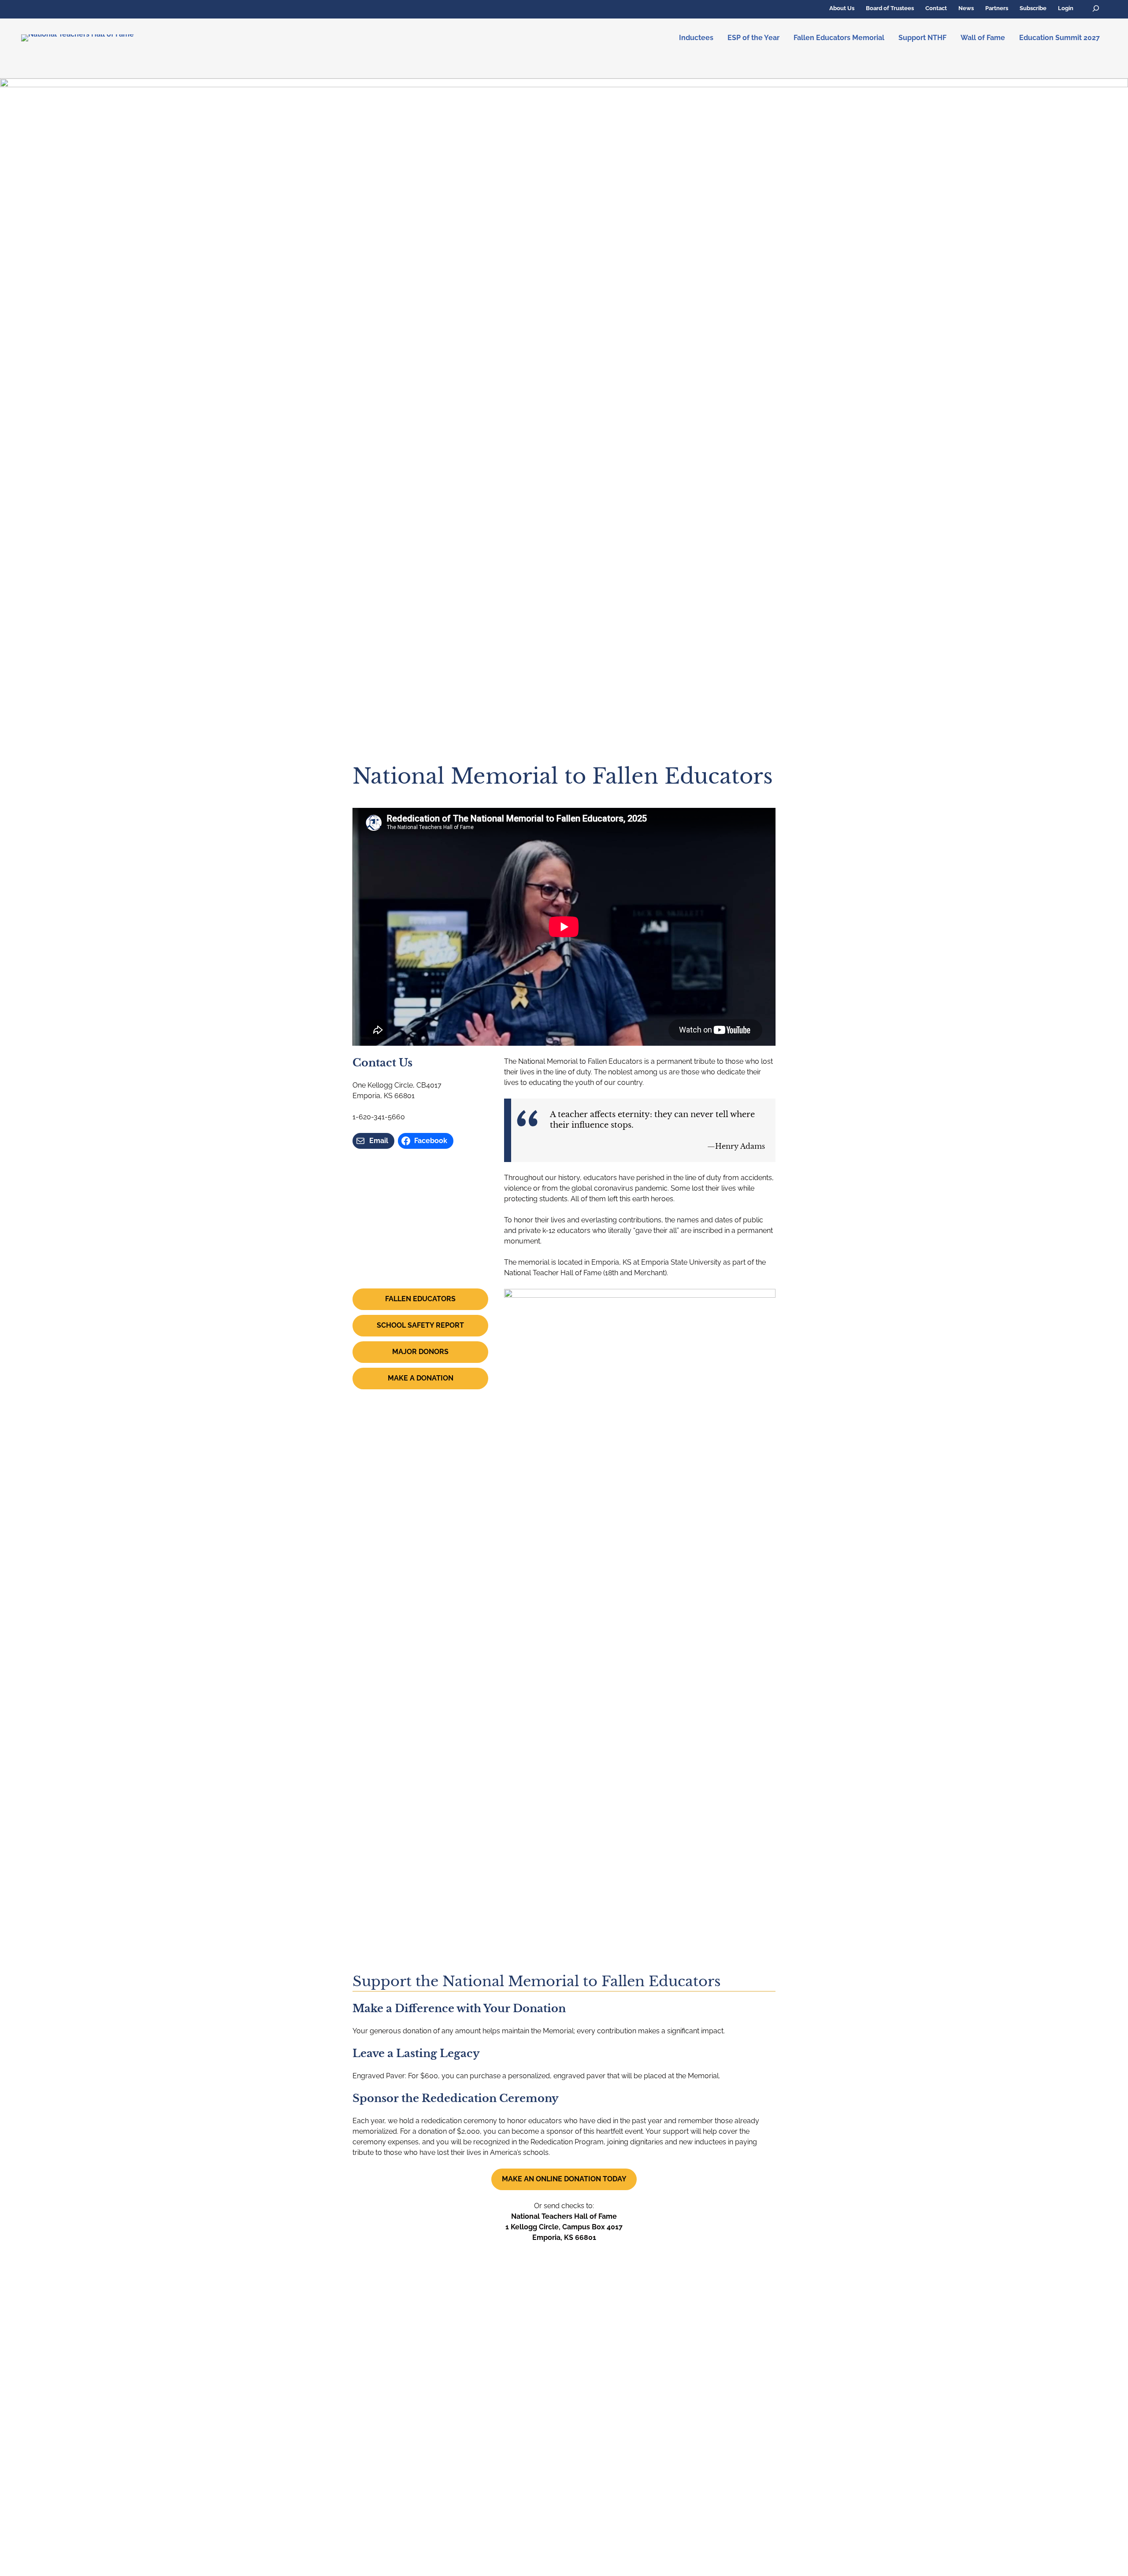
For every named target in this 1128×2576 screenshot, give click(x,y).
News (966, 8)
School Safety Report (420, 1325)
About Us (842, 8)
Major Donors (420, 1352)
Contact (936, 8)
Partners (997, 8)
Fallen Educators (420, 1299)
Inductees (696, 38)
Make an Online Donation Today (564, 2179)
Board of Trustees (890, 8)
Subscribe (1033, 8)
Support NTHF (922, 38)
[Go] (1096, 9)
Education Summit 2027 (1059, 38)
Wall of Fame (983, 38)
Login (1066, 8)
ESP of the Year (753, 38)
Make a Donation (421, 1378)
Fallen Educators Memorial (839, 38)
